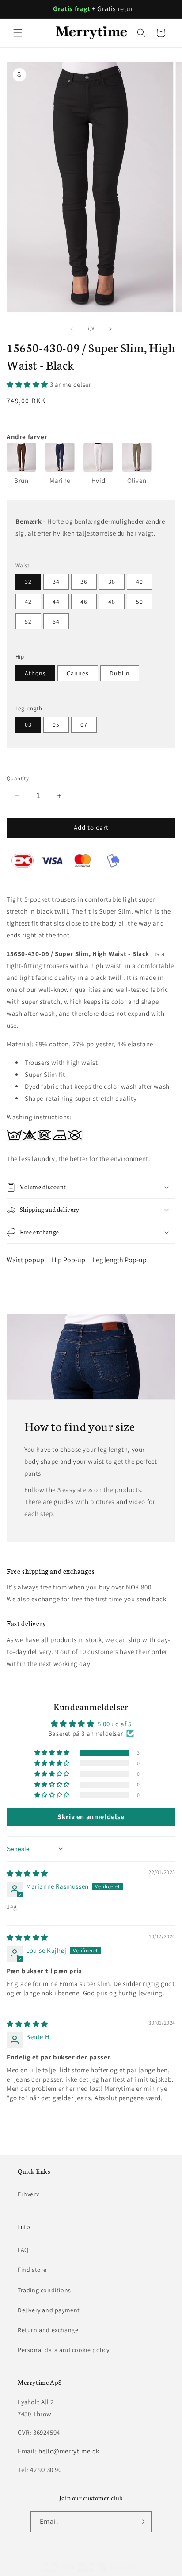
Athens (35, 673)
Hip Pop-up (68, 1260)
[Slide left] (72, 329)
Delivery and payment (49, 2310)
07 (84, 725)
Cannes (78, 673)
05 (56, 725)
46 (84, 602)
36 (84, 582)
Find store (32, 2270)
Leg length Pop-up (119, 1260)
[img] (27, 1873)
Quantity (18, 778)
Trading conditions (44, 2290)
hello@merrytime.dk (69, 2451)
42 (28, 602)
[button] (18, 33)
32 (28, 582)
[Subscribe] (141, 2522)
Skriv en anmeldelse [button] (91, 1817)
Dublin (120, 673)
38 (112, 582)
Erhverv (28, 2194)
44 (56, 602)
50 (140, 602)
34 (56, 582)
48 (112, 602)
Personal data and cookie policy (64, 2350)
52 (28, 621)
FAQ (23, 2250)
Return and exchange (48, 2330)
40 (140, 582)
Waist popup (25, 1260)
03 (28, 725)
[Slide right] (110, 329)
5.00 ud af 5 (114, 1724)
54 (56, 621)
